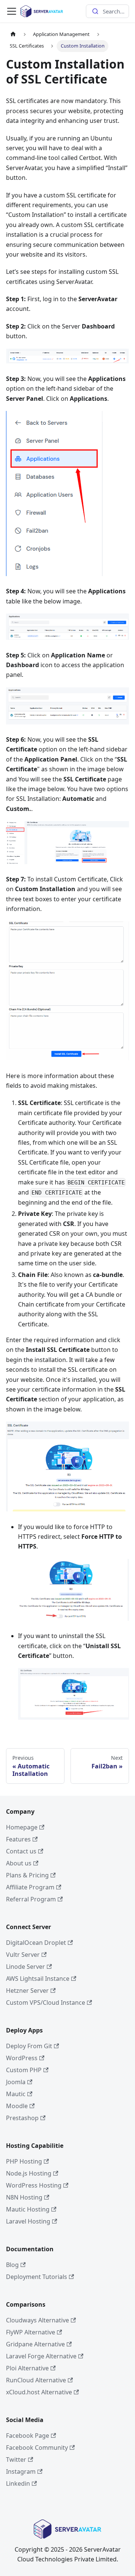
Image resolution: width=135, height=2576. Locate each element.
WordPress (22, 2058)
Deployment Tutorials (37, 2277)
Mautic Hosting (28, 2209)
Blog (12, 2265)
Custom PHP (24, 2070)
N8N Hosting (24, 2197)
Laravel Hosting (28, 2221)
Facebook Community (37, 2448)
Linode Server (25, 1967)
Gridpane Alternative (35, 2344)
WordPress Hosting (34, 2185)
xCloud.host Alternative (39, 2392)
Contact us (21, 1851)
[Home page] (13, 34)
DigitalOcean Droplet (36, 1943)
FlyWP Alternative (31, 2332)
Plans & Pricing (27, 1875)
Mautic (16, 2094)
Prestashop (22, 2118)
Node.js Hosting (29, 2173)
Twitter (16, 2460)
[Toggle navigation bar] (12, 11)
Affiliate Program (30, 1887)
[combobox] (107, 11)
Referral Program (31, 1899)
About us (19, 1863)
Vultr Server (23, 1955)
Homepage (22, 1827)
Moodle (17, 2106)
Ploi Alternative (27, 2368)
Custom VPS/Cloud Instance (46, 2003)
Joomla (16, 2082)
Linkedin (18, 2483)
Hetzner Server (27, 1991)
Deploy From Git (29, 2046)
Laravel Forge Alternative (41, 2356)
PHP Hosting (24, 2161)
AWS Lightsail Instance (38, 1979)
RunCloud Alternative (36, 2380)
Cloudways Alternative (37, 2320)
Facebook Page (28, 2436)
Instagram (21, 2471)
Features (18, 1839)
